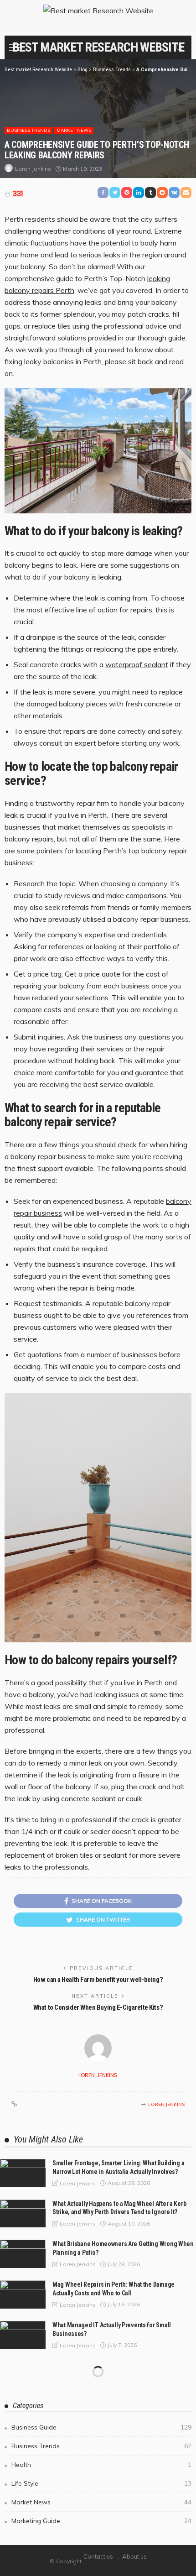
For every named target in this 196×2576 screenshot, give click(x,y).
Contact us (98, 2556)
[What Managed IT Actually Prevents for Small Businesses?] (23, 2335)
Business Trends (28, 130)
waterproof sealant (137, 664)
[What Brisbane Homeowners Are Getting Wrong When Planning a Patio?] (23, 2254)
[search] (180, 47)
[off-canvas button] (15, 47)
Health (101, 2465)
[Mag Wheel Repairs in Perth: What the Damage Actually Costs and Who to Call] (23, 2294)
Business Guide (101, 2427)
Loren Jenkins (33, 169)
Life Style (101, 2483)
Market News (74, 130)
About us (134, 2556)
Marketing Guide (101, 2521)
